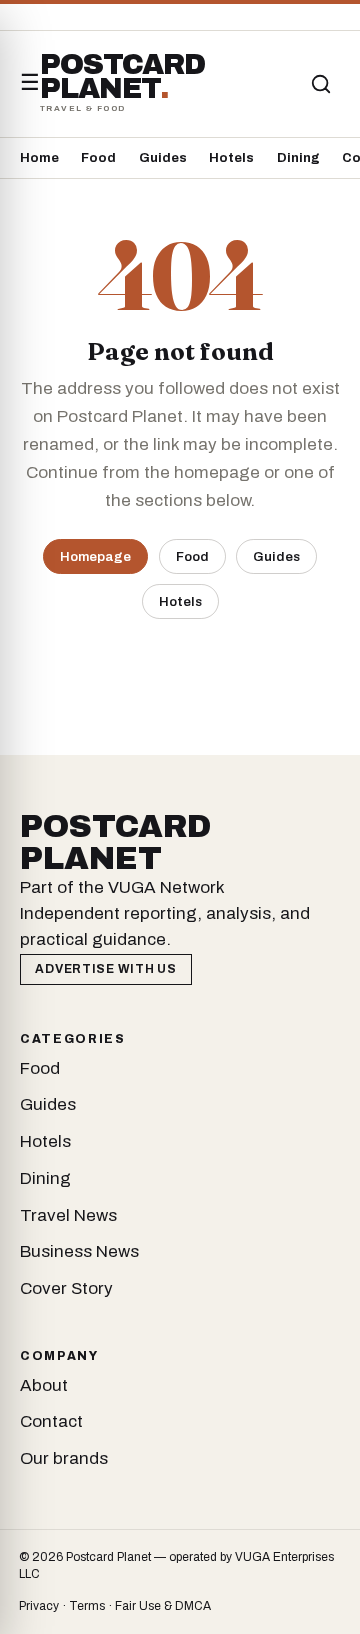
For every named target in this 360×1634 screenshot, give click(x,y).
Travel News (68, 1215)
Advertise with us (105, 969)
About (44, 1385)
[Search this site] (321, 84)
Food (98, 158)
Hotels (231, 158)
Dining (298, 158)
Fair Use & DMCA (163, 1606)
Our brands (64, 1458)
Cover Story (66, 1288)
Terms (87, 1606)
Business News (79, 1251)
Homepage (95, 556)
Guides (163, 158)
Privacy (39, 1606)
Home (39, 158)
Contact (51, 1421)
